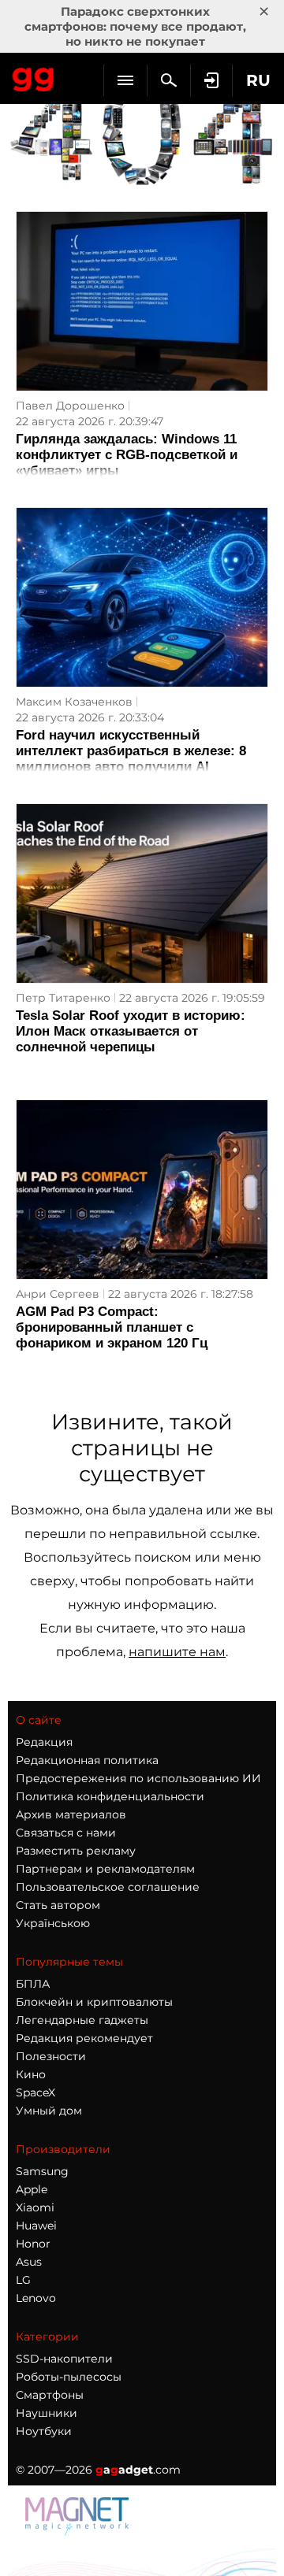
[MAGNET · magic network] (79, 2532)
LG (23, 2280)
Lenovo (36, 2298)
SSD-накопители (64, 2359)
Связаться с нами (66, 1833)
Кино (31, 2074)
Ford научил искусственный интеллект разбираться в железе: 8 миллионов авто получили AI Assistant (131, 759)
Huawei (36, 2226)
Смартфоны (50, 2395)
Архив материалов (71, 1814)
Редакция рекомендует (84, 2038)
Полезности (51, 2056)
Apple (32, 2189)
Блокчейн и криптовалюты (94, 2002)
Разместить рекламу (76, 1851)
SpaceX (35, 2092)
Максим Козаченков (74, 702)
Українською (53, 1923)
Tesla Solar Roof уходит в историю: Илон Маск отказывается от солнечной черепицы (131, 1031)
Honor (33, 2244)
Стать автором (58, 1905)
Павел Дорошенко (70, 406)
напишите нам (177, 1652)
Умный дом (49, 2111)
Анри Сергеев (58, 1294)
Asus (29, 2262)
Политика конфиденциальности (110, 1796)
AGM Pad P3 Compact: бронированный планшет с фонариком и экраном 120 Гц (112, 1327)
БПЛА (33, 1984)
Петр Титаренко (63, 998)
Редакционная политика (87, 1760)
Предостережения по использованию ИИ (138, 1778)
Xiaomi (35, 2207)
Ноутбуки (44, 2431)
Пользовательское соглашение (108, 1887)
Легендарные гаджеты (82, 2020)
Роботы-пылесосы (69, 2377)
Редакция (44, 1742)
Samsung (42, 2171)
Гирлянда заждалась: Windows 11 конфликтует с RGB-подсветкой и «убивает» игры (127, 455)
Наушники (47, 2413)
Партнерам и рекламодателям (105, 1869)
